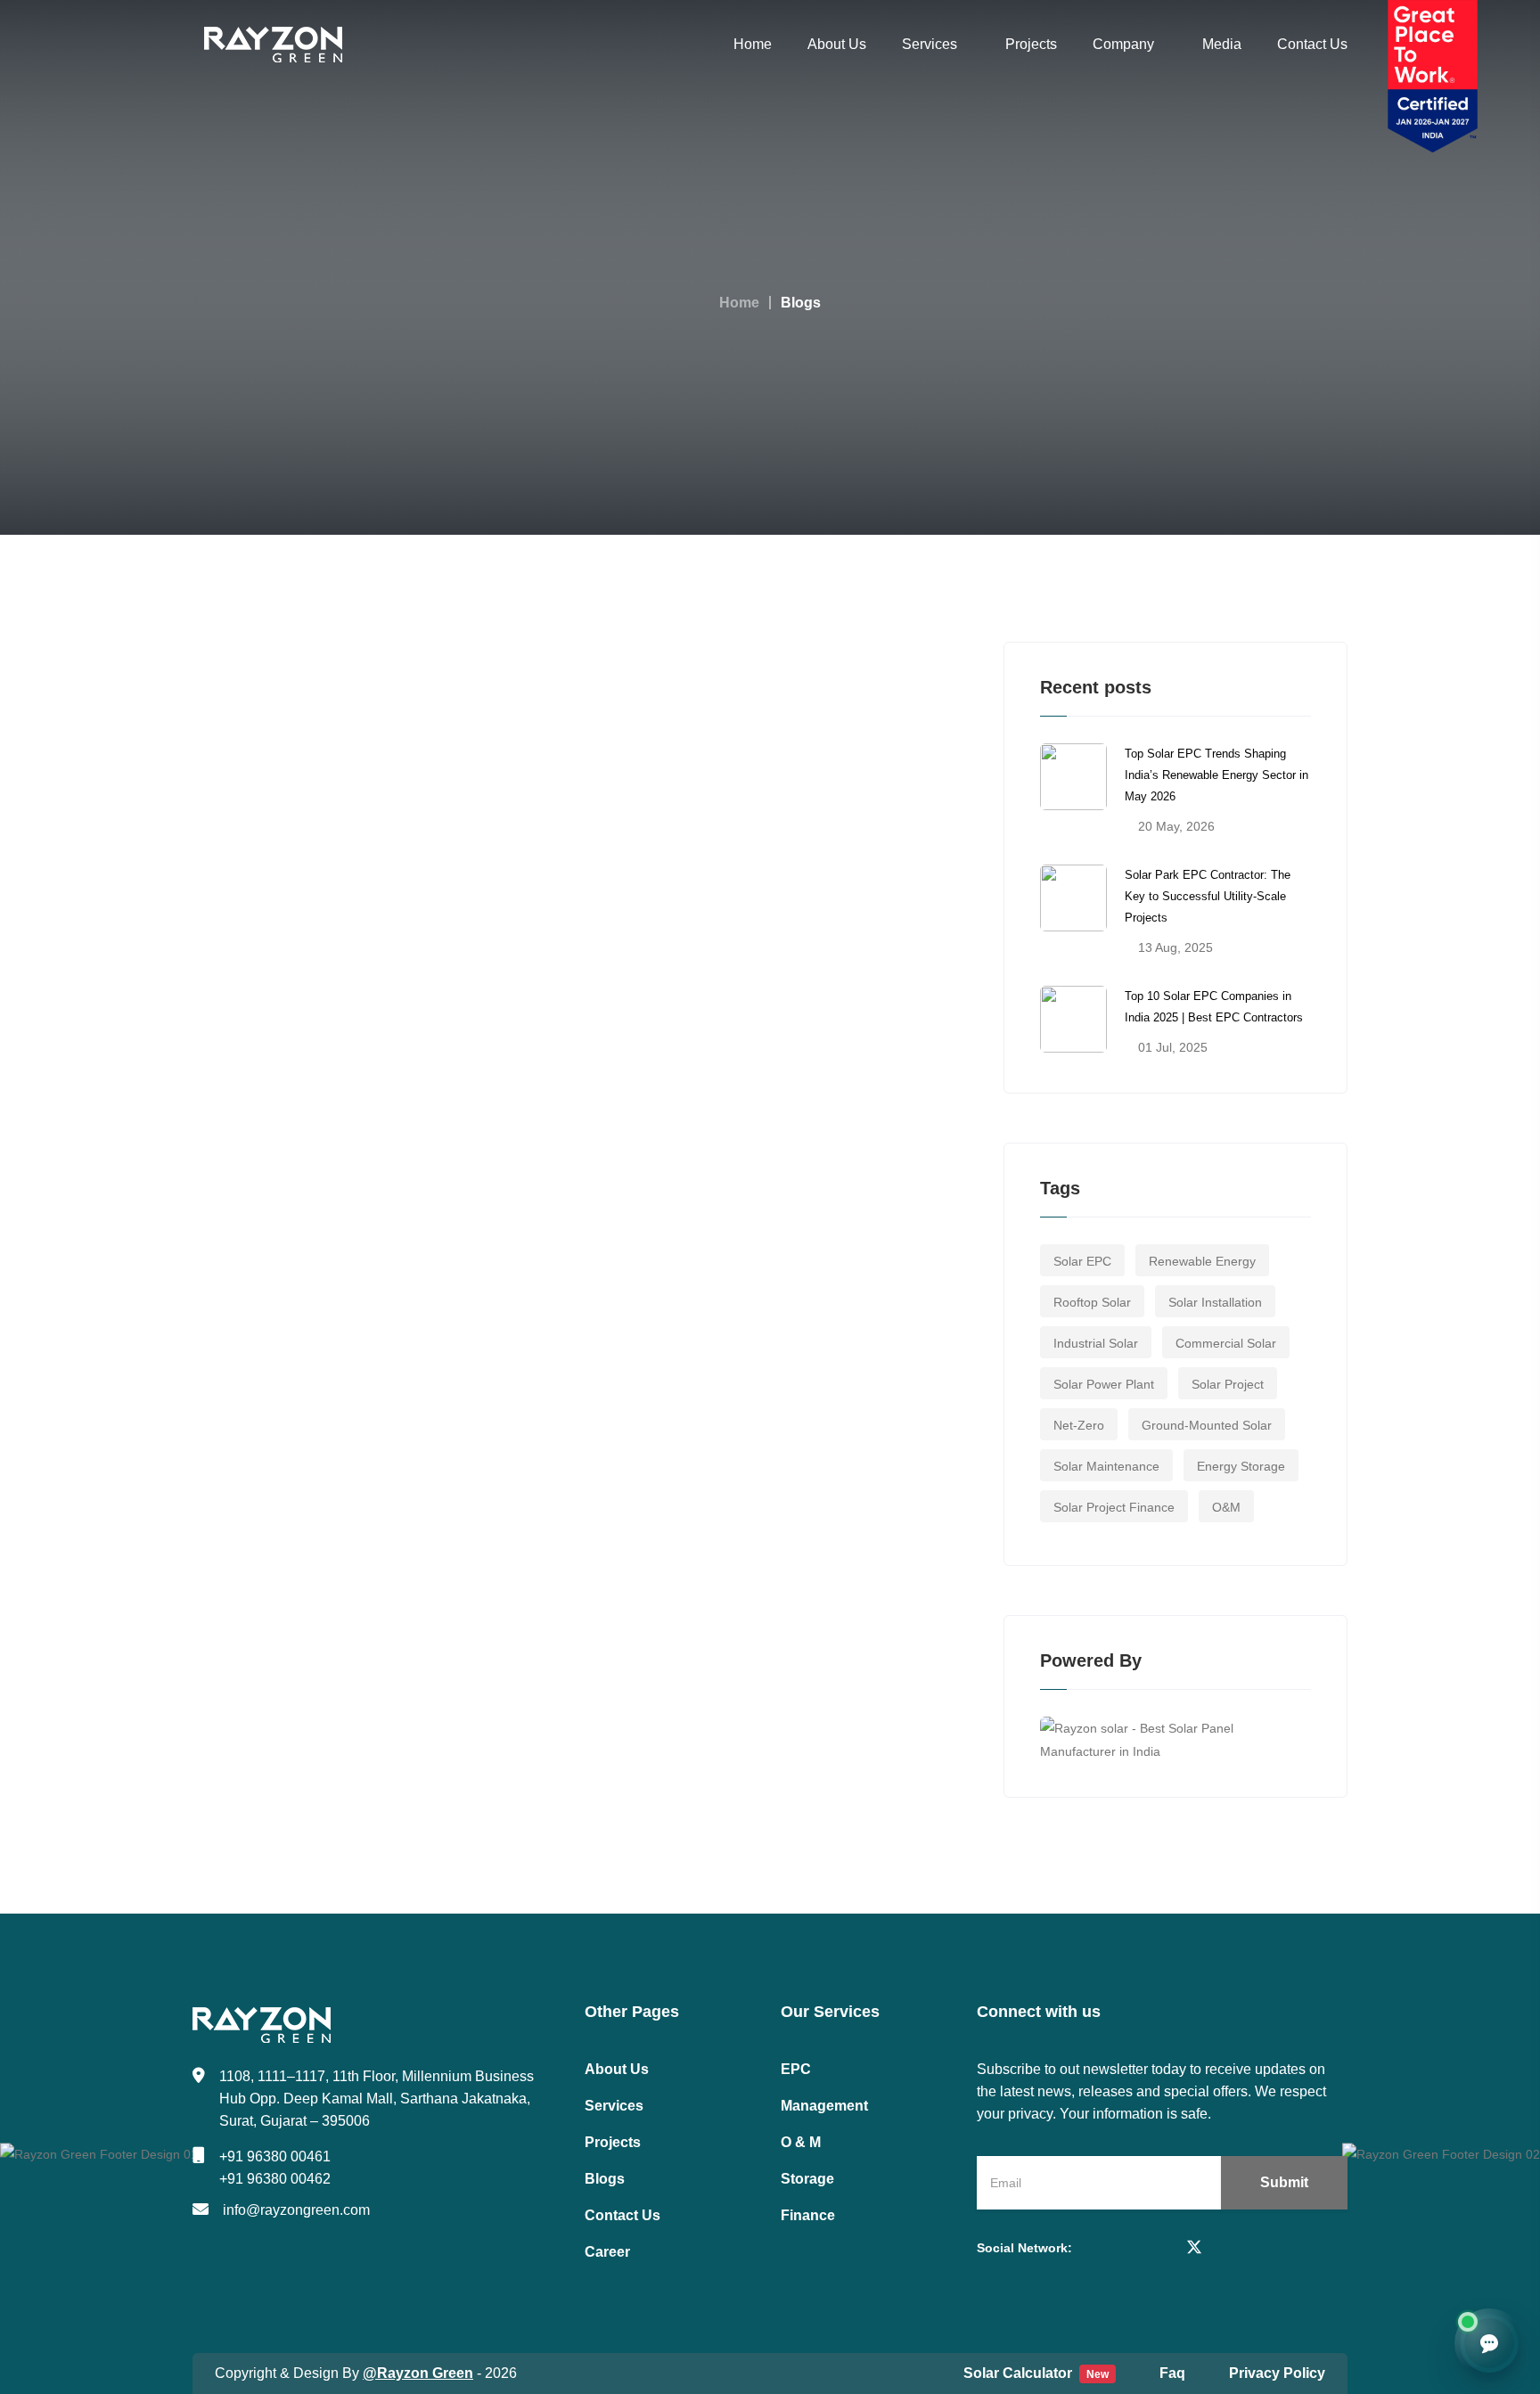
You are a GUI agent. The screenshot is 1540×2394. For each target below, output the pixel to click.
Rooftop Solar (1092, 1302)
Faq (1172, 2373)
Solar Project (1228, 1384)
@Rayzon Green (418, 2373)
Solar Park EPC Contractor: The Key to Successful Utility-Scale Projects (1208, 896)
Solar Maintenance (1106, 1466)
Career (607, 2252)
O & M (801, 2142)
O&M (1226, 1507)
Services (930, 44)
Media (1222, 44)
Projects (1031, 44)
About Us (837, 44)
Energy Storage (1241, 1466)
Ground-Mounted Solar (1207, 1425)
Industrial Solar (1096, 1343)
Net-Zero (1079, 1425)
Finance (808, 2215)
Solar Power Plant (1104, 1384)
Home (753, 44)
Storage (807, 2179)
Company (1123, 44)
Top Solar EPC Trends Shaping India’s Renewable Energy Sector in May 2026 (1216, 775)
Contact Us (1312, 44)
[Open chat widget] (1489, 2343)
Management (824, 2106)
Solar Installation (1215, 1302)
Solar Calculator (1036, 2373)
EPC (796, 2069)
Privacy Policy (1277, 2373)
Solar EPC (1082, 1261)
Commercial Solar (1226, 1343)
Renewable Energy (1202, 1261)
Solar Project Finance (1114, 1507)
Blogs (605, 2179)
